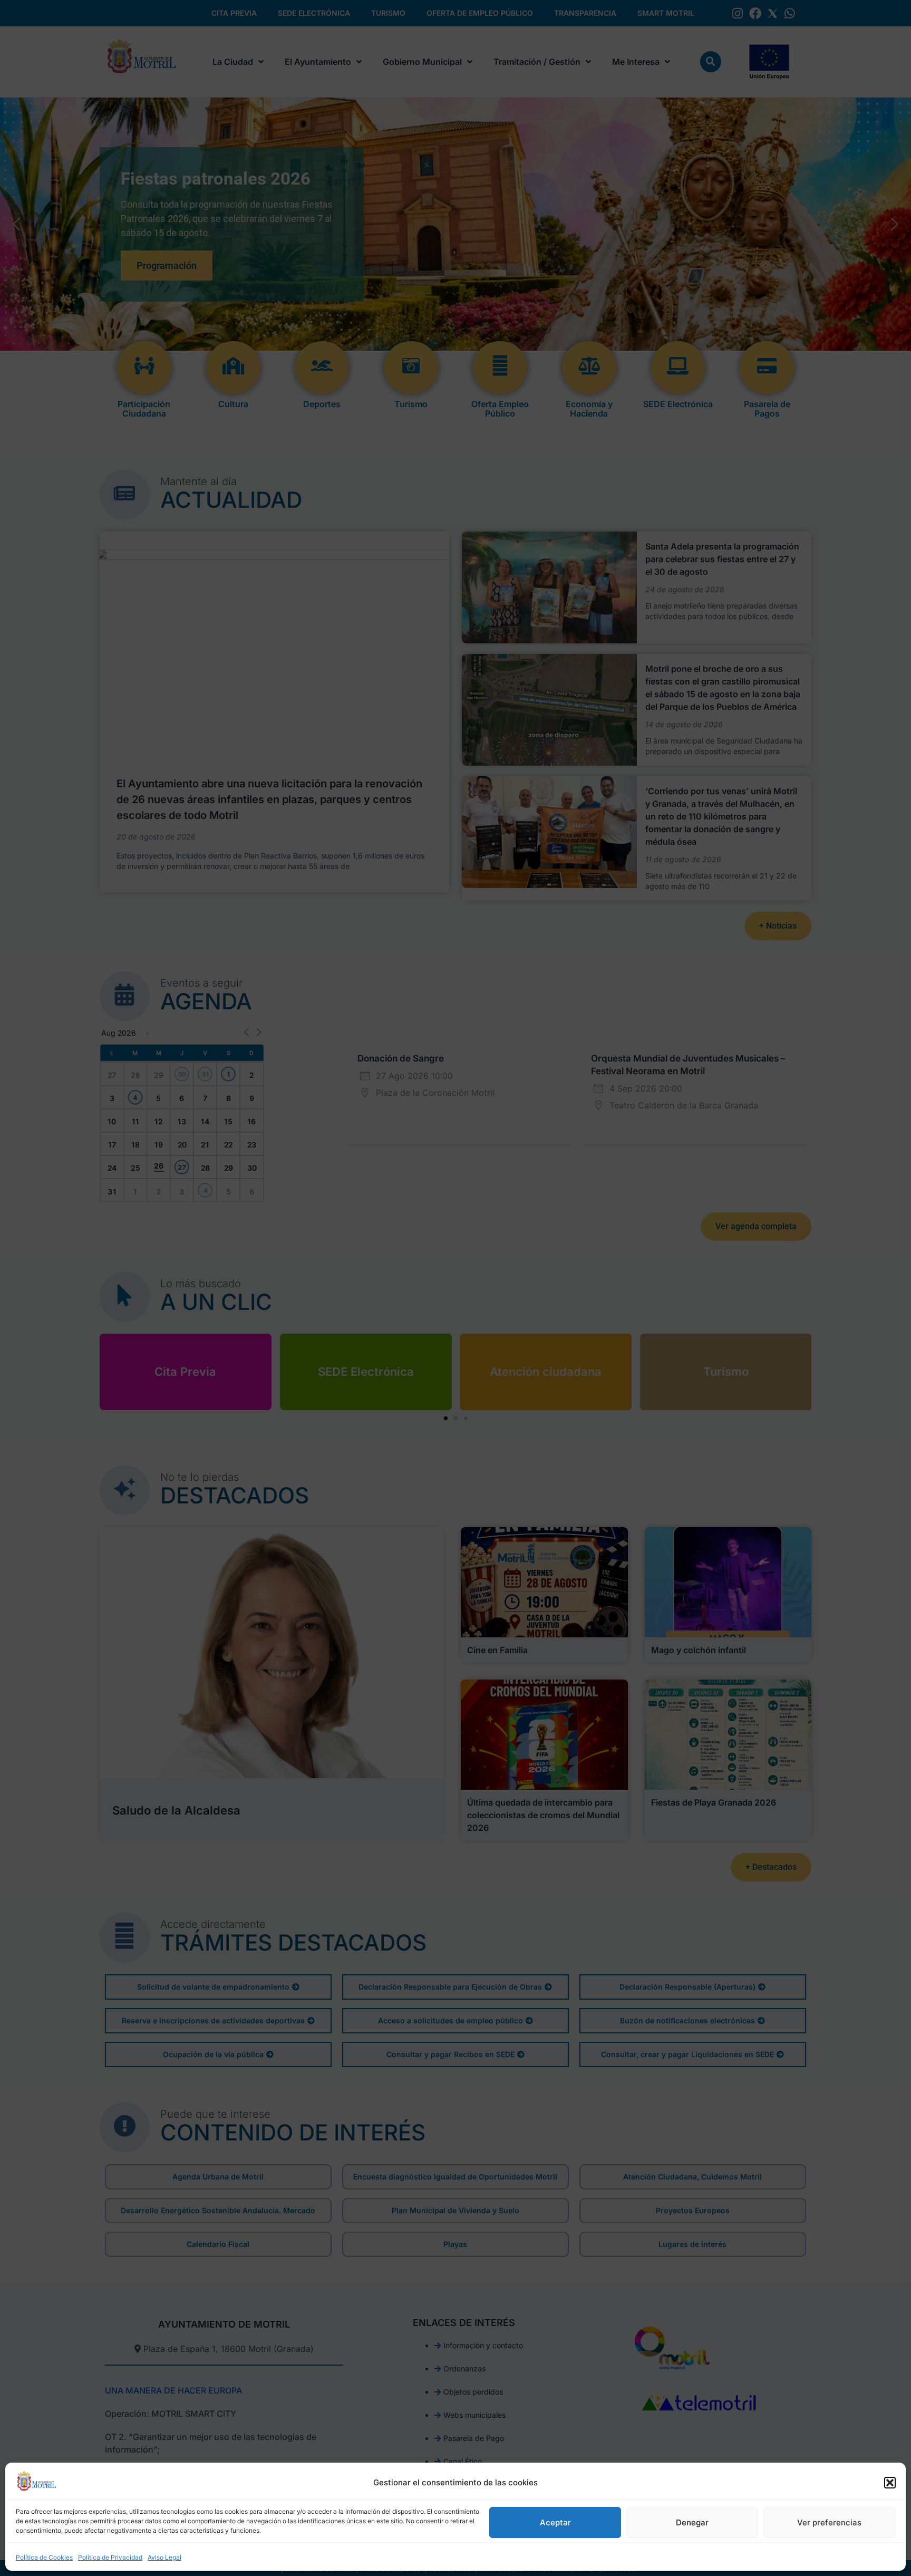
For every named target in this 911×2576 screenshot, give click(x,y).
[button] (890, 2483)
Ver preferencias (829, 2522)
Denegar (692, 2522)
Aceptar (555, 2522)
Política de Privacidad (110, 2557)
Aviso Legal (164, 2557)
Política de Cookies (44, 2557)
